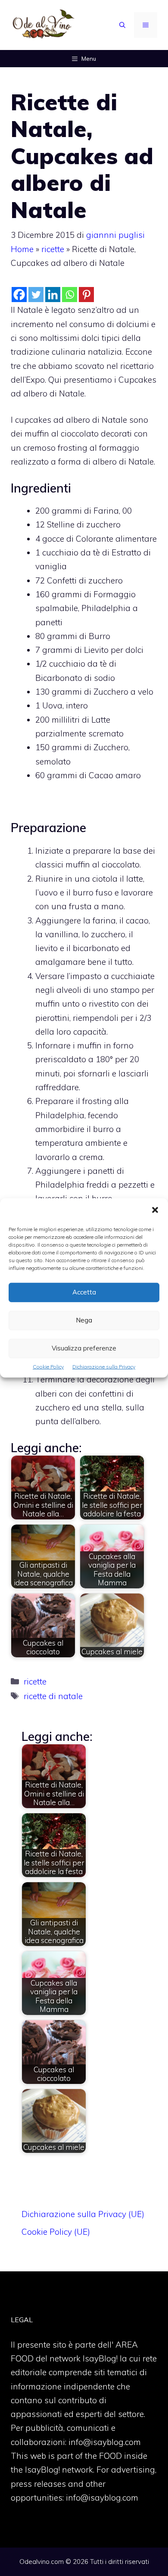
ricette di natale (53, 1696)
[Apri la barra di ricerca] (122, 25)
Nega (84, 1320)
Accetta (84, 1292)
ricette (53, 249)
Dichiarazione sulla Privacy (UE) (83, 2214)
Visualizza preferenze (84, 1348)
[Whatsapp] (70, 295)
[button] (155, 1211)
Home (22, 249)
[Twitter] (36, 295)
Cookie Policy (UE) (56, 2232)
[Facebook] (19, 295)
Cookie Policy (48, 1367)
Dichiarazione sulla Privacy (104, 1367)
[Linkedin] (53, 295)
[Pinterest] (86, 295)
